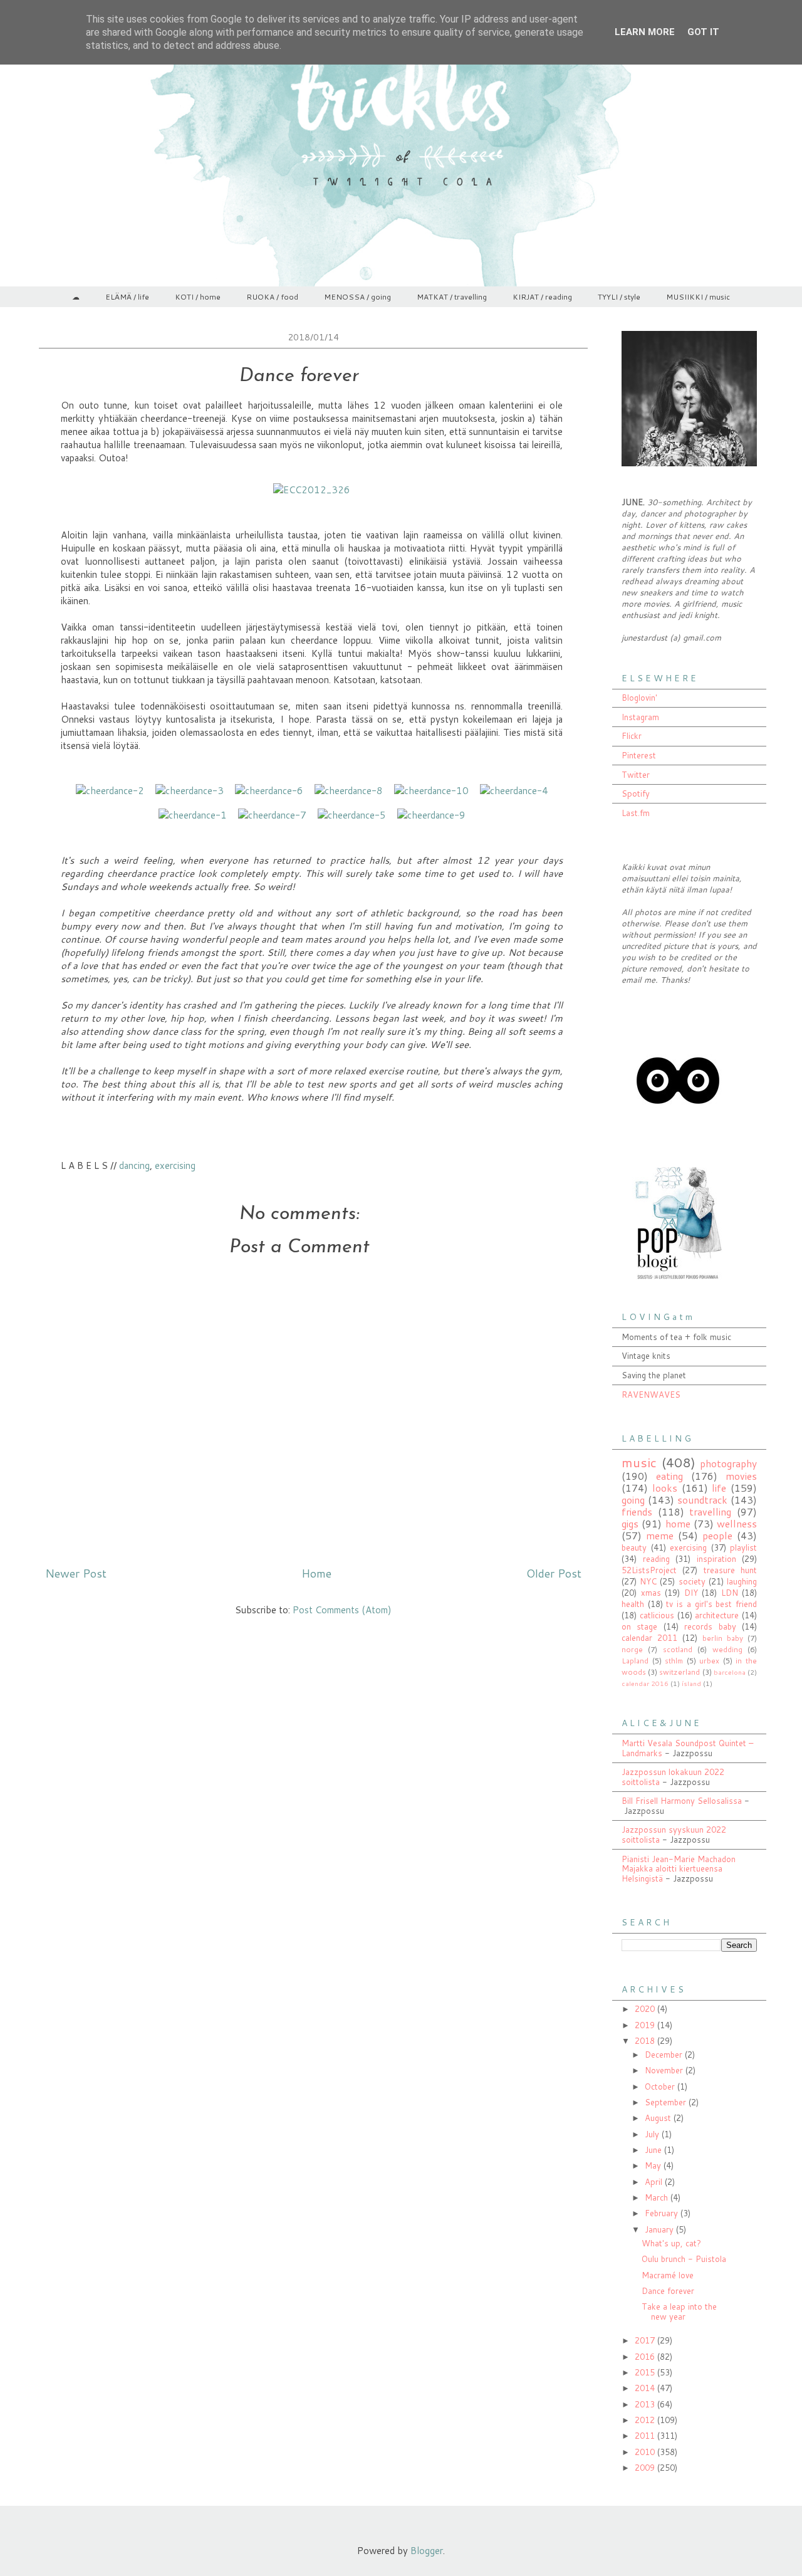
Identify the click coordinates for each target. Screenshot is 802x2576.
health (633, 1604)
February (663, 2213)
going (633, 1500)
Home (316, 1573)
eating (669, 1476)
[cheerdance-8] (349, 791)
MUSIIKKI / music (698, 297)
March (658, 2197)
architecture (717, 1615)
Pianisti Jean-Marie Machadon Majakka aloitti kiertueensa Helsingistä (679, 1869)
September (667, 2102)
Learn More (645, 32)
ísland (691, 1683)
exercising (175, 1165)
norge (632, 1649)
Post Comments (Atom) (342, 1610)
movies (741, 1476)
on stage (639, 1626)
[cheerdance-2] (110, 791)
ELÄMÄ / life (127, 297)
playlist (743, 1547)
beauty (634, 1547)
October (661, 2086)
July (653, 2134)
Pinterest (639, 755)
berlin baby (723, 1638)
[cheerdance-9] (431, 815)
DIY (691, 1593)
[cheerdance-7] (272, 815)
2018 (646, 2041)
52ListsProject (649, 1570)
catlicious (657, 1615)
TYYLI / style (619, 297)
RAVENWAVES (651, 1395)
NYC (648, 1581)
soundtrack (702, 1500)
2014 (646, 2388)
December (665, 2055)
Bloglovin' (639, 698)
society (692, 1581)
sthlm (674, 1661)
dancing (134, 1165)
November (665, 2070)
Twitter (636, 775)
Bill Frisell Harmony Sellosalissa (682, 1801)
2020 (646, 2009)
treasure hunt (730, 1570)
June (654, 2150)
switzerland (680, 1672)
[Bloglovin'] (678, 1134)
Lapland (635, 1661)
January (660, 2229)
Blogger (427, 2551)
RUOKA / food (272, 297)
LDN (730, 1593)
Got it (703, 32)
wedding (727, 1649)
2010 (646, 2452)
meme (660, 1536)
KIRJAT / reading (542, 297)
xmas (651, 1593)
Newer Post (76, 1573)
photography (728, 1463)
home (678, 1524)
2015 (646, 2372)
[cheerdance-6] (269, 791)
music (639, 1462)
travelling (710, 1512)
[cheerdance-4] (514, 791)
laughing (742, 1581)
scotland (678, 1649)
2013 (646, 2404)
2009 (646, 2468)
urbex (709, 1661)
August (659, 2118)
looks (665, 1488)
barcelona (730, 1672)
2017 (646, 2340)
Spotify (636, 793)
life (719, 1488)
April (655, 2182)
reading (656, 1559)
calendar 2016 (645, 1683)
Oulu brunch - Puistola (684, 2259)
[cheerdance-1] (193, 815)
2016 (646, 2357)
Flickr (632, 736)
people (717, 1536)
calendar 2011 (649, 1638)
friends (637, 1512)
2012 (646, 2420)
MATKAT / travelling (452, 297)
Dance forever (668, 2291)
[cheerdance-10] (431, 791)
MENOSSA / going (357, 297)
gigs (630, 1524)
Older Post (554, 1573)
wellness (737, 1524)
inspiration (716, 1559)
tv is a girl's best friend (711, 1604)
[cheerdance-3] (190, 791)
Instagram (640, 717)
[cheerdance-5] (352, 815)
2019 (646, 2025)
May (654, 2165)
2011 (646, 2436)
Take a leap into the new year (679, 2312)
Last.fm (636, 813)
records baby (710, 1626)
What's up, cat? (671, 2243)
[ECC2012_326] (312, 490)
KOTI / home (198, 297)
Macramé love (668, 2275)
